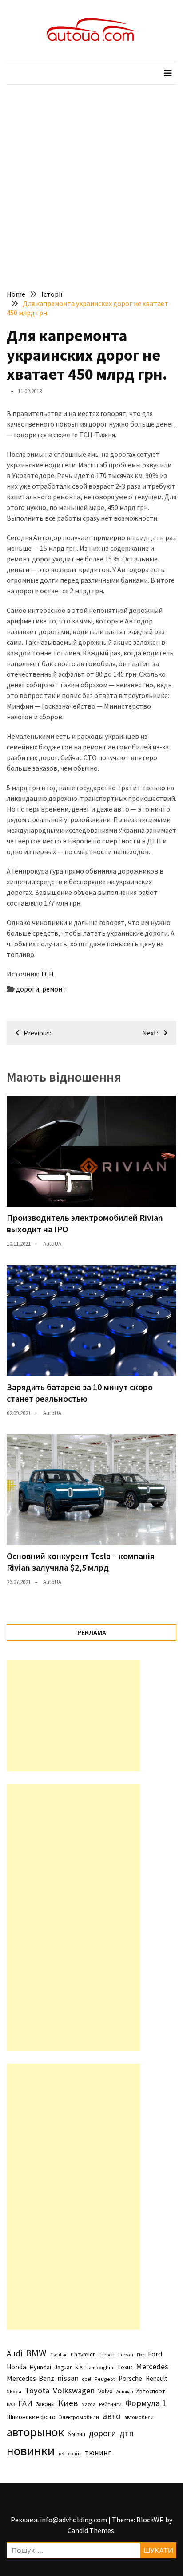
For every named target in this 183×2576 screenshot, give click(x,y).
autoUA (52, 1244)
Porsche (130, 2378)
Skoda (14, 2391)
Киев (68, 2403)
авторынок (35, 2432)
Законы (45, 2404)
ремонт (54, 989)
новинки (31, 2451)
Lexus (125, 2367)
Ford (155, 2354)
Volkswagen (74, 2390)
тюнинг (98, 2453)
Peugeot (105, 2379)
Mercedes (152, 2366)
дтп (127, 2433)
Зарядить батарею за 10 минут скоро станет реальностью (80, 1393)
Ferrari (126, 2354)
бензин (76, 2434)
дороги (28, 989)
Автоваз (125, 2392)
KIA (79, 2367)
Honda (16, 2367)
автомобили (139, 2417)
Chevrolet (83, 2354)
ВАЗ (11, 2404)
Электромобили (79, 2417)
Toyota (37, 2390)
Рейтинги (110, 2404)
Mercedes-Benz (30, 2378)
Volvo (105, 2391)
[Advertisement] (91, 180)
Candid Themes (91, 2530)
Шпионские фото (31, 2417)
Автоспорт (151, 2391)
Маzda (88, 2404)
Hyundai (40, 2367)
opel (87, 2379)
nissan (68, 2378)
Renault (157, 2378)
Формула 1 (146, 2403)
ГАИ (25, 2403)
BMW (36, 2353)
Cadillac (59, 2355)
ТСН (47, 974)
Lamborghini (100, 2368)
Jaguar (63, 2367)
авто (112, 2416)
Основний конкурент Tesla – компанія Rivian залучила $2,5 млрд (81, 1562)
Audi (14, 2353)
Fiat (141, 2355)
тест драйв (70, 2454)
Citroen (106, 2354)
